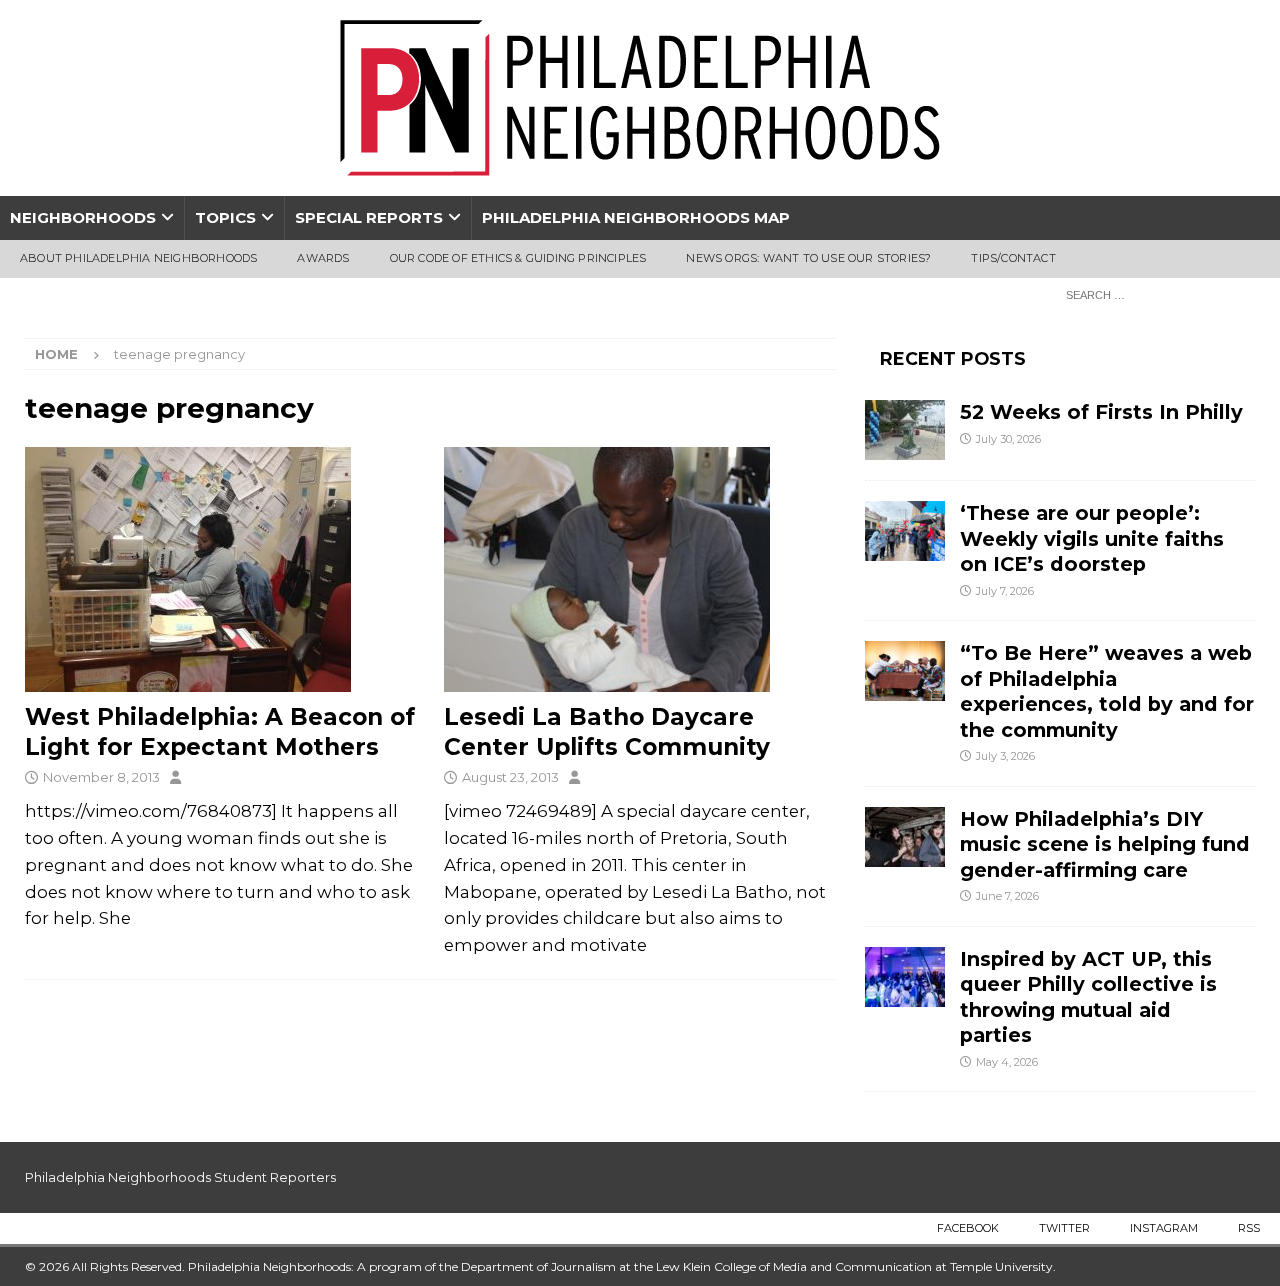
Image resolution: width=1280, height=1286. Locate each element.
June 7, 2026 (1007, 896)
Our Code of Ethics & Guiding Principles (518, 258)
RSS (1249, 1228)
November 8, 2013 (101, 777)
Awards (323, 258)
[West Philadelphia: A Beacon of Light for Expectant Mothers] (220, 569)
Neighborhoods (83, 217)
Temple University (1001, 1266)
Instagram (1164, 1228)
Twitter (1064, 1228)
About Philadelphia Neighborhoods (138, 258)
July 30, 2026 (1008, 439)
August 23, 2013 (510, 777)
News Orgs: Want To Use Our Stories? (808, 258)
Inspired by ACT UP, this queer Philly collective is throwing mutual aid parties (1088, 997)
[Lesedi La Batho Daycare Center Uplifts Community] (639, 569)
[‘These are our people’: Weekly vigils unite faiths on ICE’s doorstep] (905, 531)
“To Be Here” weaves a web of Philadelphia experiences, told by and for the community (1107, 691)
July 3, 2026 (1005, 756)
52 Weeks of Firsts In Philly (1101, 412)
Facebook (968, 1228)
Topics (225, 217)
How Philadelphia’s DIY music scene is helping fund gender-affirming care (1105, 844)
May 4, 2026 (1007, 1062)
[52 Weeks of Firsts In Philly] (905, 430)
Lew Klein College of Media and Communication (794, 1266)
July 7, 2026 (1005, 591)
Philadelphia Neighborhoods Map (636, 217)
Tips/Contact (1013, 258)
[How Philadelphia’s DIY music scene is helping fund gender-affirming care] (905, 837)
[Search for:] (1155, 294)
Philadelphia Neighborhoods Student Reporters (180, 1177)
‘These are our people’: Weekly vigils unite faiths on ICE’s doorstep (1092, 538)
